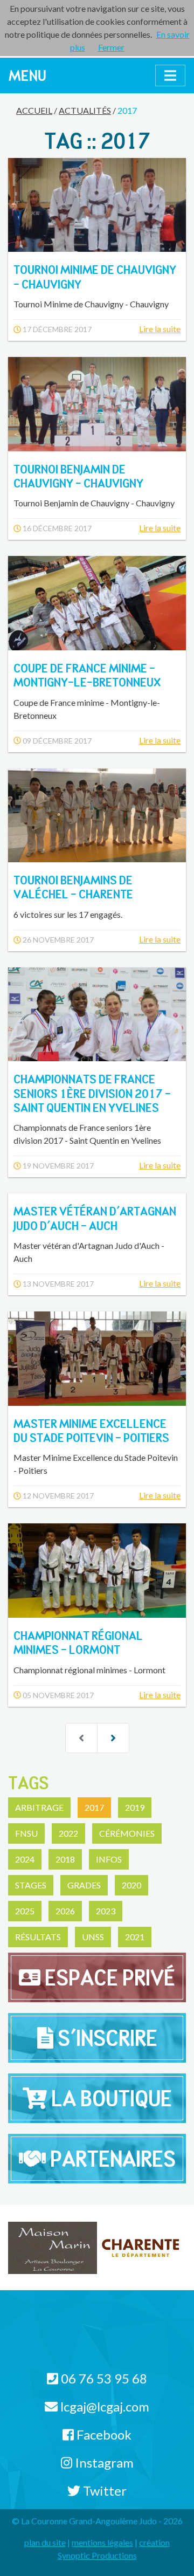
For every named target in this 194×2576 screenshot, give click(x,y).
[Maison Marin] (53, 2247)
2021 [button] (135, 1937)
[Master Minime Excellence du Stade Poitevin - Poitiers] (97, 1358)
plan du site (45, 2542)
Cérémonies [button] (127, 1833)
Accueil (34, 110)
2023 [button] (106, 1911)
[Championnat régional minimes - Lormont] (97, 1570)
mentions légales (102, 2542)
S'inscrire (105, 2038)
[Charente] (141, 2247)
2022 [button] (68, 1833)
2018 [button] (65, 1859)
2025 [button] (25, 1911)
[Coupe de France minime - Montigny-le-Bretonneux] (97, 603)
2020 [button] (131, 1885)
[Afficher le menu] (170, 75)
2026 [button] (65, 1911)
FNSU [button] (26, 1833)
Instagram (103, 2462)
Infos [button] (109, 1859)
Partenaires (111, 2159)
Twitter (103, 2491)
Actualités (85, 110)
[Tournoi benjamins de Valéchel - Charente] (97, 815)
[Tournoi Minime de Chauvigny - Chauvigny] (97, 205)
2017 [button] (94, 1807)
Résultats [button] (38, 1937)
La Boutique (109, 2098)
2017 (127, 110)
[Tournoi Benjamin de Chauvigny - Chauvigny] (97, 404)
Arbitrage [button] (39, 1807)
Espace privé (108, 1977)
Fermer (111, 47)
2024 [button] (25, 1859)
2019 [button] (135, 1807)
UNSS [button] (93, 1937)
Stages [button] (31, 1885)
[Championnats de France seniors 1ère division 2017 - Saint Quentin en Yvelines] (97, 1014)
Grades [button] (84, 1885)
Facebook (103, 2434)
